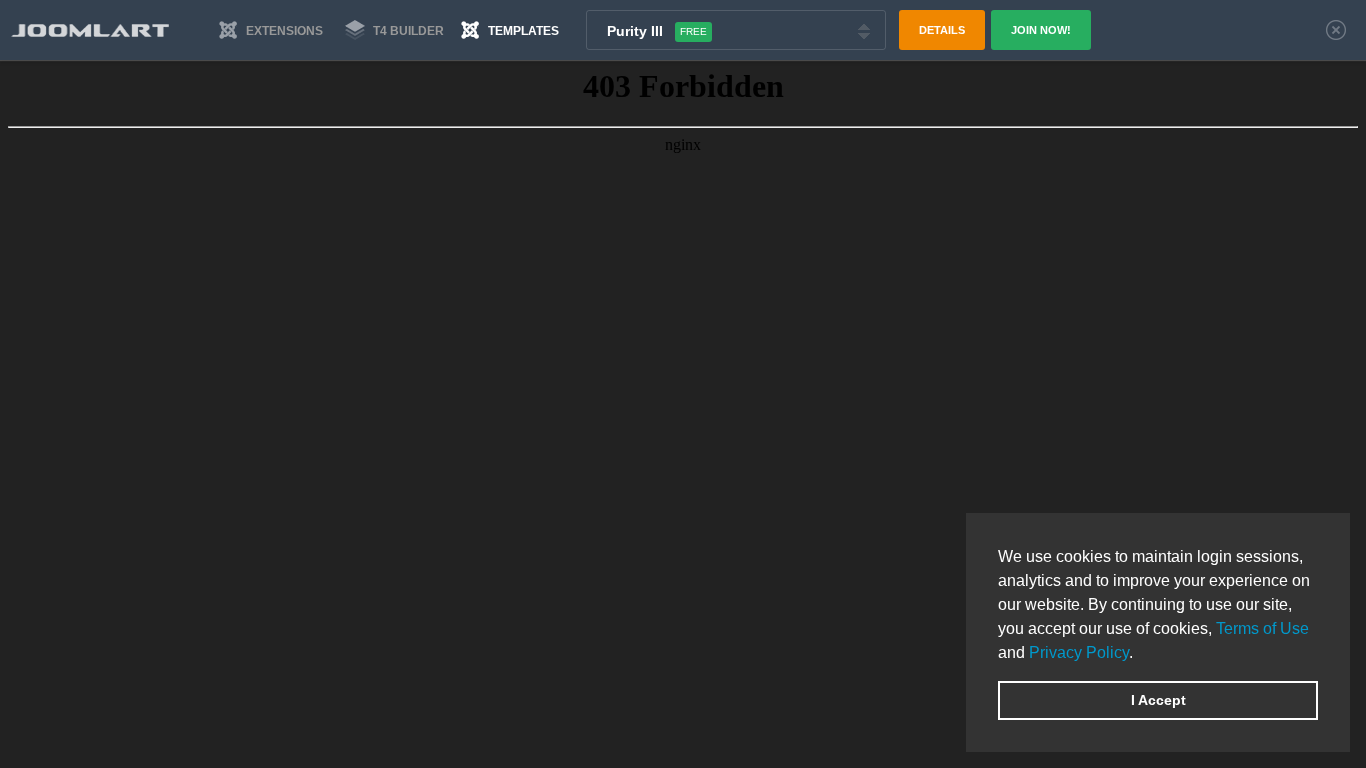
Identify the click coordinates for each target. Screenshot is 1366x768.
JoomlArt (90, 30)
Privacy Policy (1079, 652)
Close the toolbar (1336, 30)
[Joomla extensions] (269, 30)
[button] (1140, 654)
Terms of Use (1262, 628)
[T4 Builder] (390, 30)
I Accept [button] (1158, 700)
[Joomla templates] (510, 30)
